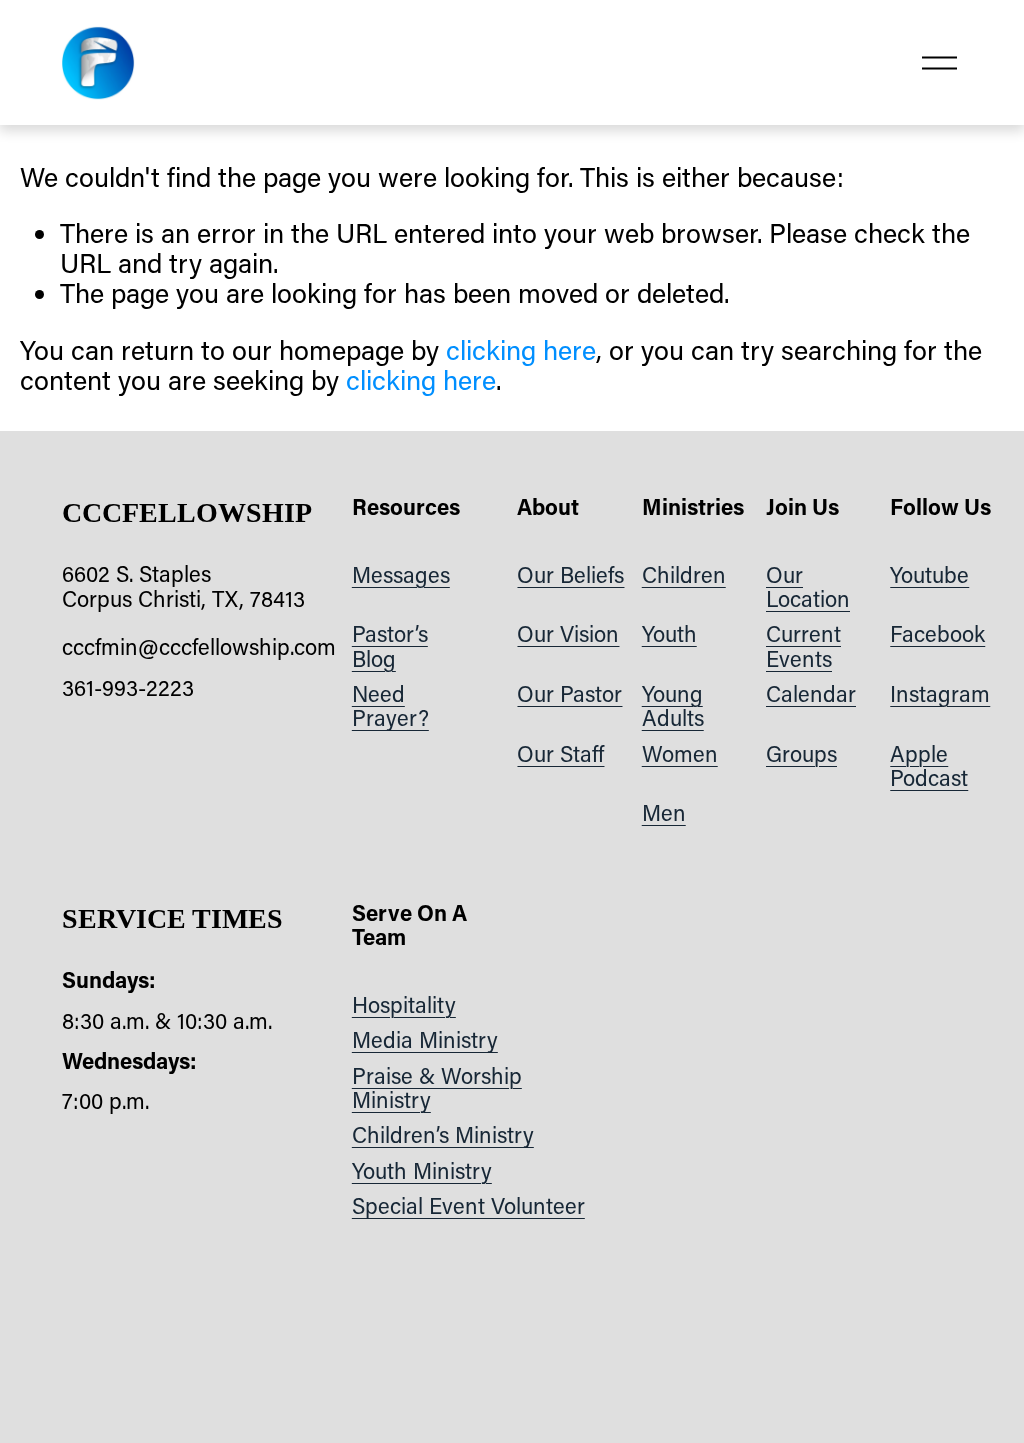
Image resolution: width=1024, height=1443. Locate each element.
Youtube (929, 575)
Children (684, 575)
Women (680, 754)
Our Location (808, 587)
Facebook (937, 634)
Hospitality (404, 1005)
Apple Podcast (929, 766)
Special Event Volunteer (468, 1206)
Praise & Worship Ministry (437, 1088)
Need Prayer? (390, 706)
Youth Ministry (422, 1171)
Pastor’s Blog (390, 646)
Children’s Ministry (443, 1135)
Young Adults (673, 706)
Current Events (803, 646)
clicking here (521, 349)
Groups (801, 754)
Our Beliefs (570, 575)
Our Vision (568, 634)
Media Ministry (425, 1040)
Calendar (811, 694)
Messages (401, 575)
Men (664, 813)
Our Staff (560, 754)
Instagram (940, 694)
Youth (669, 634)
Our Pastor (569, 694)
